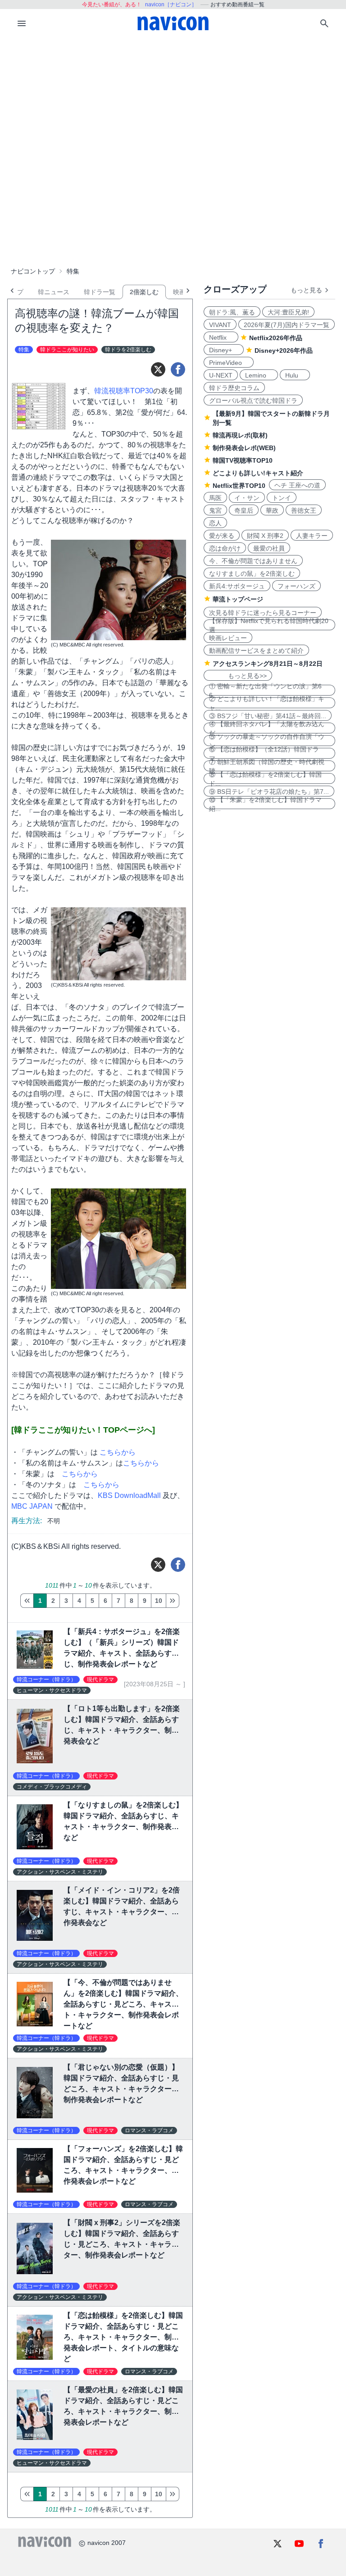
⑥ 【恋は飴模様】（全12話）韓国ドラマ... (264, 753)
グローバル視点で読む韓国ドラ (253, 401)
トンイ (282, 498)
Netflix (221, 337)
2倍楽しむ (144, 292)
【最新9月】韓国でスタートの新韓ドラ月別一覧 (271, 418)
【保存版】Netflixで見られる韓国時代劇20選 (269, 625)
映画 (179, 292)
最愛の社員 (269, 548)
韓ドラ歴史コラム (234, 388)
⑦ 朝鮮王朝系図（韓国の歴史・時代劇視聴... (267, 766)
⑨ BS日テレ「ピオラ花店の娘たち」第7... (269, 792)
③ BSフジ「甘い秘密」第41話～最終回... (268, 716)
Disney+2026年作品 (284, 350)
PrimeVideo (229, 363)
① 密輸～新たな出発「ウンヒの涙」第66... (265, 690)
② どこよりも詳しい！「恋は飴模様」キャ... (267, 703)
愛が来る (222, 536)
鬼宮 (215, 510)
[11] (173, 1601)
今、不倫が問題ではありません (253, 561)
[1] (27, 1601)
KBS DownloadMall (129, 1495)
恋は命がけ (225, 548)
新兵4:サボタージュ (237, 586)
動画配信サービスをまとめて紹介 (256, 651)
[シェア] (178, 369)
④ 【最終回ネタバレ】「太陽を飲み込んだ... (267, 728)
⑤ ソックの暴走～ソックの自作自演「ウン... (267, 741)
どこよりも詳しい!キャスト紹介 (258, 473)
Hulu (295, 375)
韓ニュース (54, 292)
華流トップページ (238, 599)
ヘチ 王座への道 (297, 485)
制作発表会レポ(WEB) (244, 448)
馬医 (215, 498)
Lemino (259, 375)
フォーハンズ (296, 586)
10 (159, 1601)
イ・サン (247, 498)
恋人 (215, 523)
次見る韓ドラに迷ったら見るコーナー (263, 613)
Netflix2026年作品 (276, 338)
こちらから (117, 1452)
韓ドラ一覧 (100, 292)
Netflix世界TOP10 (239, 486)
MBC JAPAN (32, 1506)
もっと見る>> (238, 676)
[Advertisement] (173, 105)
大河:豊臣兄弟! (288, 312)
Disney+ (224, 350)
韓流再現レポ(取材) (240, 435)
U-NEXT (221, 375)
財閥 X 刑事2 (265, 536)
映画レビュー (228, 638)
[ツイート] (158, 369)
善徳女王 (304, 510)
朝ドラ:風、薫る (232, 312)
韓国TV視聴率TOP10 (243, 460)
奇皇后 (244, 510)
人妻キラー (312, 536)
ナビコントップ (33, 271)
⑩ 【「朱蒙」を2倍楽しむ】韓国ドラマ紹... (265, 804)
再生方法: (27, 1521)
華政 (272, 510)
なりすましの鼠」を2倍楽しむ (252, 573)
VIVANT (220, 325)
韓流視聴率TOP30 (124, 391)
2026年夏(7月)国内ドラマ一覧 (287, 325)
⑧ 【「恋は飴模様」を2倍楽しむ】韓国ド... (265, 778)
